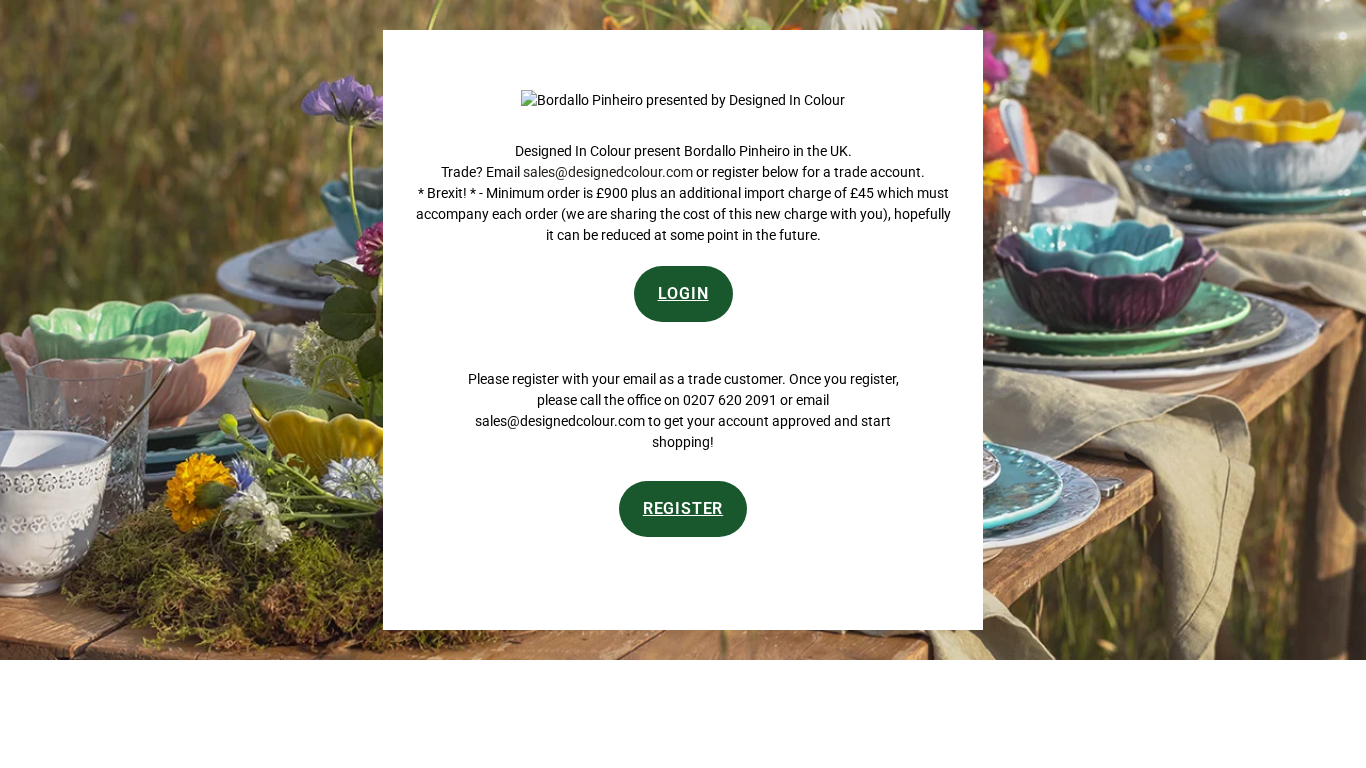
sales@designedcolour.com (608, 172)
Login (683, 293)
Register (683, 508)
